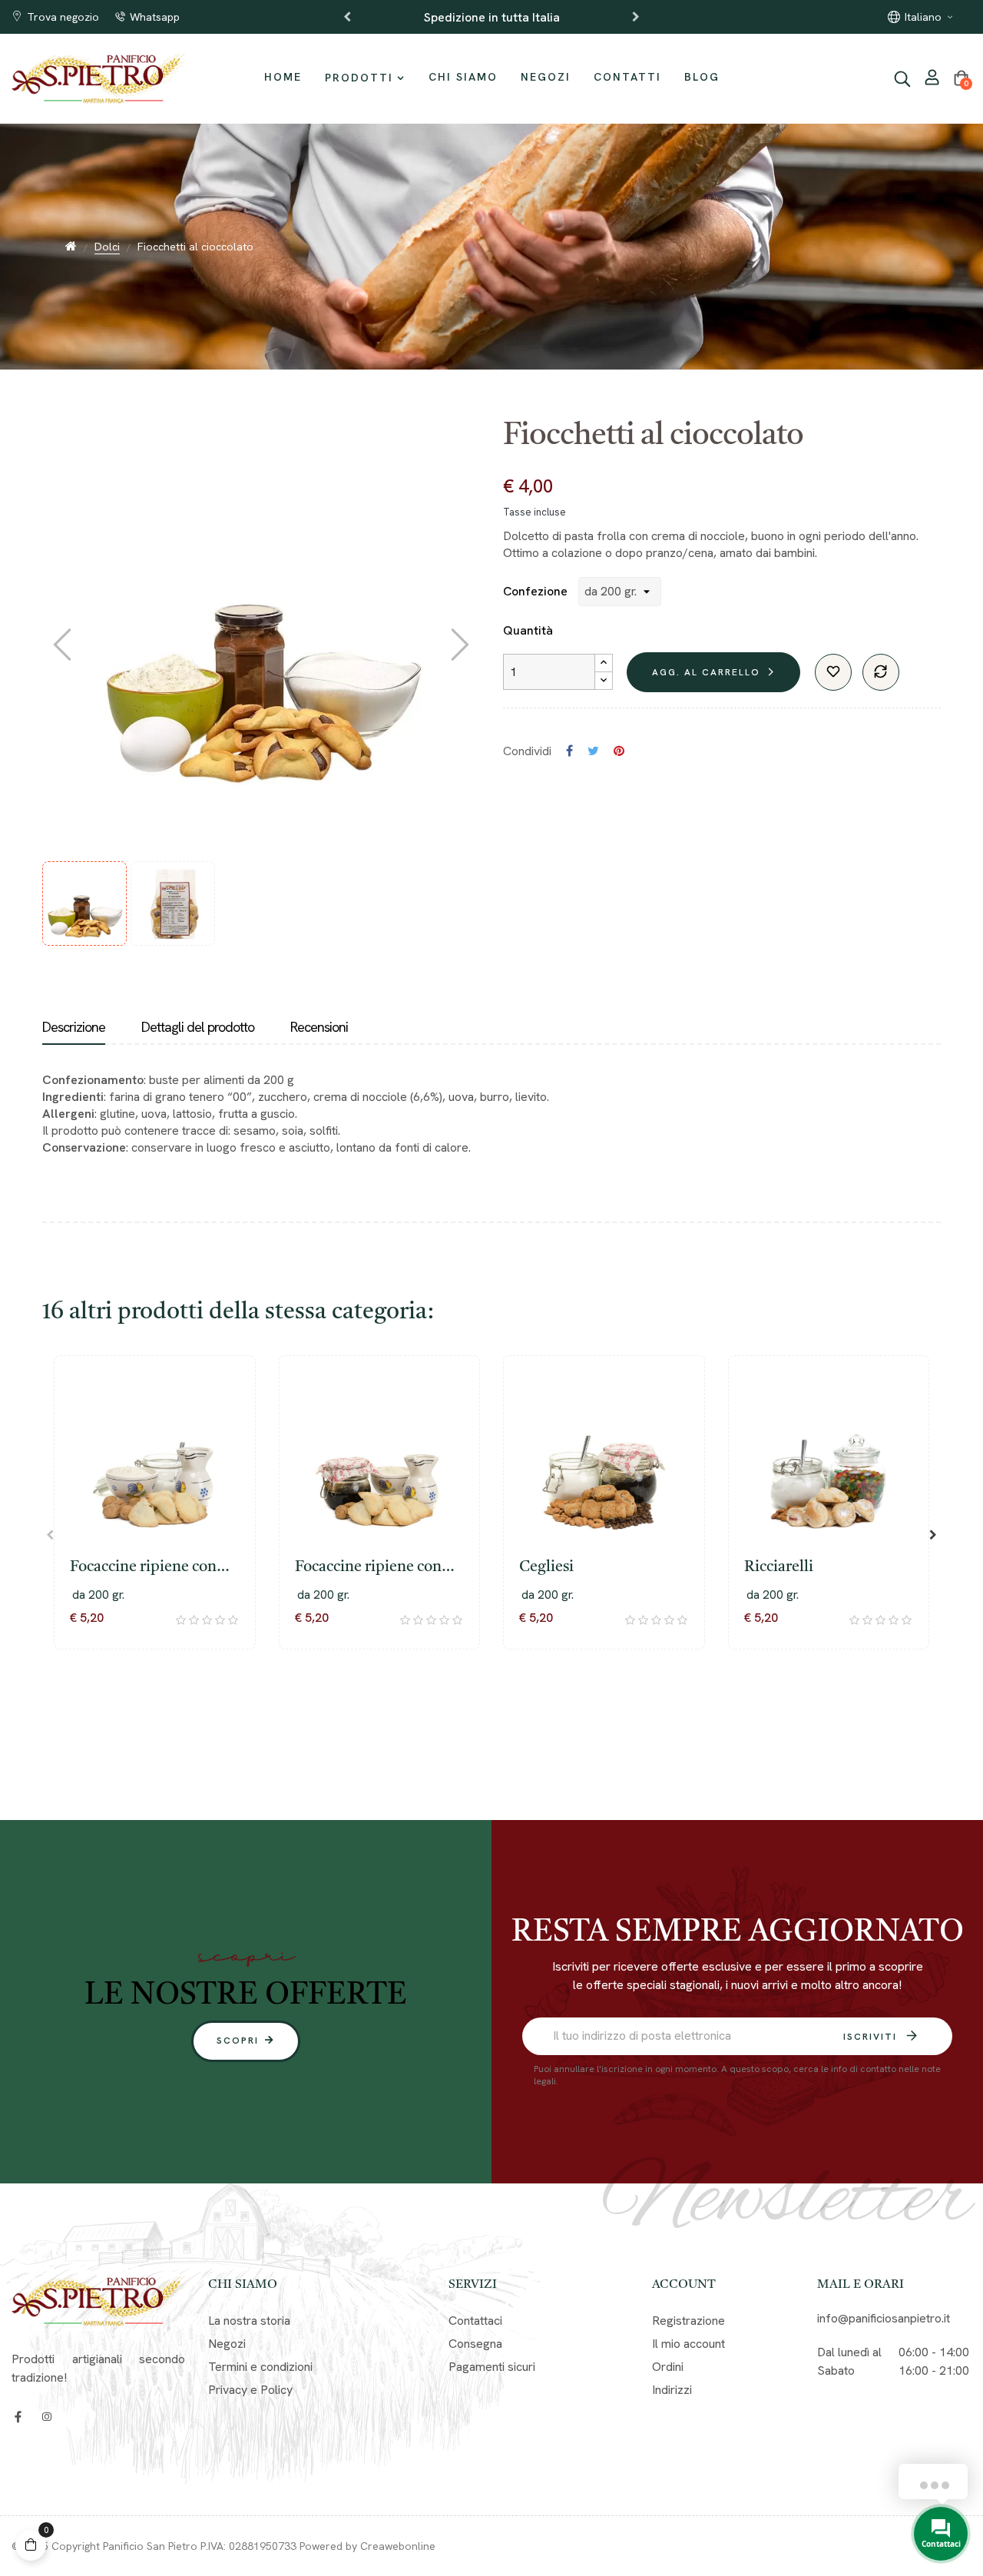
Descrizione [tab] (74, 1027)
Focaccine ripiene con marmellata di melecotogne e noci (368, 1569)
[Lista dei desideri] (833, 672)
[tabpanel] (155, 1526)
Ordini (668, 2367)
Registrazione (688, 2321)
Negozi (227, 2344)
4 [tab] (515, 1708)
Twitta (593, 751)
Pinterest (619, 751)
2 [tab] (484, 1708)
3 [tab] (499, 1708)
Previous (347, 17)
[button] (246, 2041)
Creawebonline (398, 2546)
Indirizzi (672, 2390)
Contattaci (475, 2321)
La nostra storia (249, 2321)
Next (636, 17)
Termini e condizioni (260, 2367)
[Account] (932, 79)
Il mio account (688, 2344)
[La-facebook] (18, 2417)
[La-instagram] (46, 2417)
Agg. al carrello (706, 672)
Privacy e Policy (250, 2390)
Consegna (475, 2344)
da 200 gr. (98, 1595)
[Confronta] (881, 672)
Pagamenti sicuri (492, 2367)
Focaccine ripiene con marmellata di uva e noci (153, 1569)
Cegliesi (546, 1567)
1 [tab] (468, 1708)
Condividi (569, 751)
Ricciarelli (779, 1567)
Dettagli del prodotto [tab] (198, 1027)
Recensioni (319, 1027)
